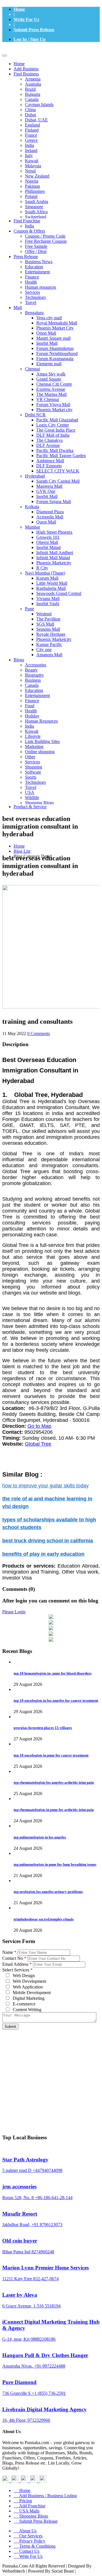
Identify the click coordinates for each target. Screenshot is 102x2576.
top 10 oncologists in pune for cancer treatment (51, 1755)
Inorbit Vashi (48, 604)
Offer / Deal (36, 251)
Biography (34, 675)
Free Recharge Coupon (46, 241)
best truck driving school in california (48, 1541)
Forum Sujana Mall (54, 502)
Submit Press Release (34, 30)
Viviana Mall (48, 598)
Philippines (35, 191)
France (31, 135)
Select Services (17, 1970)
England (32, 125)
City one (44, 650)
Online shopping (40, 752)
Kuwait (32, 161)
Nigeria (32, 181)
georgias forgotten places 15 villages (43, 1728)
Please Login (14, 1612)
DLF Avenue (48, 445)
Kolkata (32, 507)
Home (19, 9)
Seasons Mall (48, 629)
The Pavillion (48, 619)
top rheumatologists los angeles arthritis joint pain (54, 1782)
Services (32, 292)
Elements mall (49, 364)
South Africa (36, 212)
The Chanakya (49, 440)
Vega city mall (49, 318)
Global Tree (38, 1444)
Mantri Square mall (53, 338)
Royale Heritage (51, 634)
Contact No (14, 1958)
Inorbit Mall (47, 343)
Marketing (34, 747)
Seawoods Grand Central (59, 593)
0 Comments (39, 1033)
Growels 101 (48, 537)
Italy (29, 156)
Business (33, 680)
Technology (36, 297)
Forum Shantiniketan (55, 348)
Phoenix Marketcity (54, 563)
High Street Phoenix (54, 532)
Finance (32, 277)
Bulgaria (33, 94)
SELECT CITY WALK (58, 471)
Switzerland (36, 217)
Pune (29, 609)
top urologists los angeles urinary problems (48, 1892)
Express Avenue (51, 389)
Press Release (26, 256)
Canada (32, 99)
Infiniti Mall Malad (53, 558)
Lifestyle (33, 736)
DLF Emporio (49, 466)
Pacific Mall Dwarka (55, 450)
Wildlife (32, 798)
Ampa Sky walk (51, 374)
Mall (18, 308)
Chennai (32, 369)
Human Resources (41, 721)
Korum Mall (47, 578)
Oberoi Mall (47, 542)
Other (30, 757)
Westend (44, 614)
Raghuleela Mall (51, 588)
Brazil (30, 89)
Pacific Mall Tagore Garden (61, 456)
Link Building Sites (42, 741)
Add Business (26, 69)
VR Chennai (48, 399)
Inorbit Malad (48, 547)
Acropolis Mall (50, 517)
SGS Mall (45, 624)
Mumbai (32, 527)
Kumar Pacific (49, 644)
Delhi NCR (35, 415)
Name (9, 1952)
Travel (31, 302)
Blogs (19, 660)
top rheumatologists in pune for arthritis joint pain (54, 1810)
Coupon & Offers (29, 231)
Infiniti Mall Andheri (55, 553)
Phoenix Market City (55, 328)
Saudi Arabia (37, 201)
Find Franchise (27, 221)
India (29, 145)
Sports (31, 777)
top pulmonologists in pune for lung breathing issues (55, 1864)
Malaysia (33, 166)
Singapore (34, 207)
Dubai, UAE (36, 120)
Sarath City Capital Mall (58, 481)
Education (34, 267)
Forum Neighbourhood (57, 353)
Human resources (41, 287)
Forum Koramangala (55, 359)
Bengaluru (34, 313)
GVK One (46, 491)
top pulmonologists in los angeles (40, 1837)
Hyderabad (35, 476)
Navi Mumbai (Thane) (45, 573)
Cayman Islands (39, 104)
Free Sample (36, 246)
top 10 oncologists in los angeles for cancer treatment (56, 1700)
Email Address (17, 1964)
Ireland (31, 150)
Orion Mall (46, 333)
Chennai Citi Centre (54, 384)
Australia (33, 84)
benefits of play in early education (43, 1554)
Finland (32, 130)
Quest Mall (46, 522)
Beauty (31, 670)
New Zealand (37, 176)
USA (30, 792)
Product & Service (30, 807)
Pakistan (32, 186)
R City (42, 568)
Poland (31, 196)
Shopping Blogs (39, 803)
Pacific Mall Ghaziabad (57, 420)
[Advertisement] (51, 2072)
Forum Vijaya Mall (53, 405)
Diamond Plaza (50, 512)
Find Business (26, 74)
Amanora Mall (49, 655)
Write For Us (26, 19)
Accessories (36, 665)
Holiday (32, 716)
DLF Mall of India (53, 435)
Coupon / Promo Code (45, 236)
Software (33, 772)
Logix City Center (53, 425)
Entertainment (37, 272)
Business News (39, 262)
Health (31, 282)
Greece (31, 140)
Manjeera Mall (49, 486)
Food (30, 706)
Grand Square (49, 379)
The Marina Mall (51, 394)
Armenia (33, 79)
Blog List (22, 851)
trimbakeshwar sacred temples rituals (44, 1919)
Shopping (34, 767)
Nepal (30, 171)
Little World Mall (52, 583)
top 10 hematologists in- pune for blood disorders (53, 1673)
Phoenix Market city (54, 410)
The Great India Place (56, 430)
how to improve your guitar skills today (45, 1486)
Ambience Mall (50, 461)
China (30, 110)
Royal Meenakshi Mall (57, 323)
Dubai (30, 115)
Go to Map (39, 1426)
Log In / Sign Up (30, 39)
